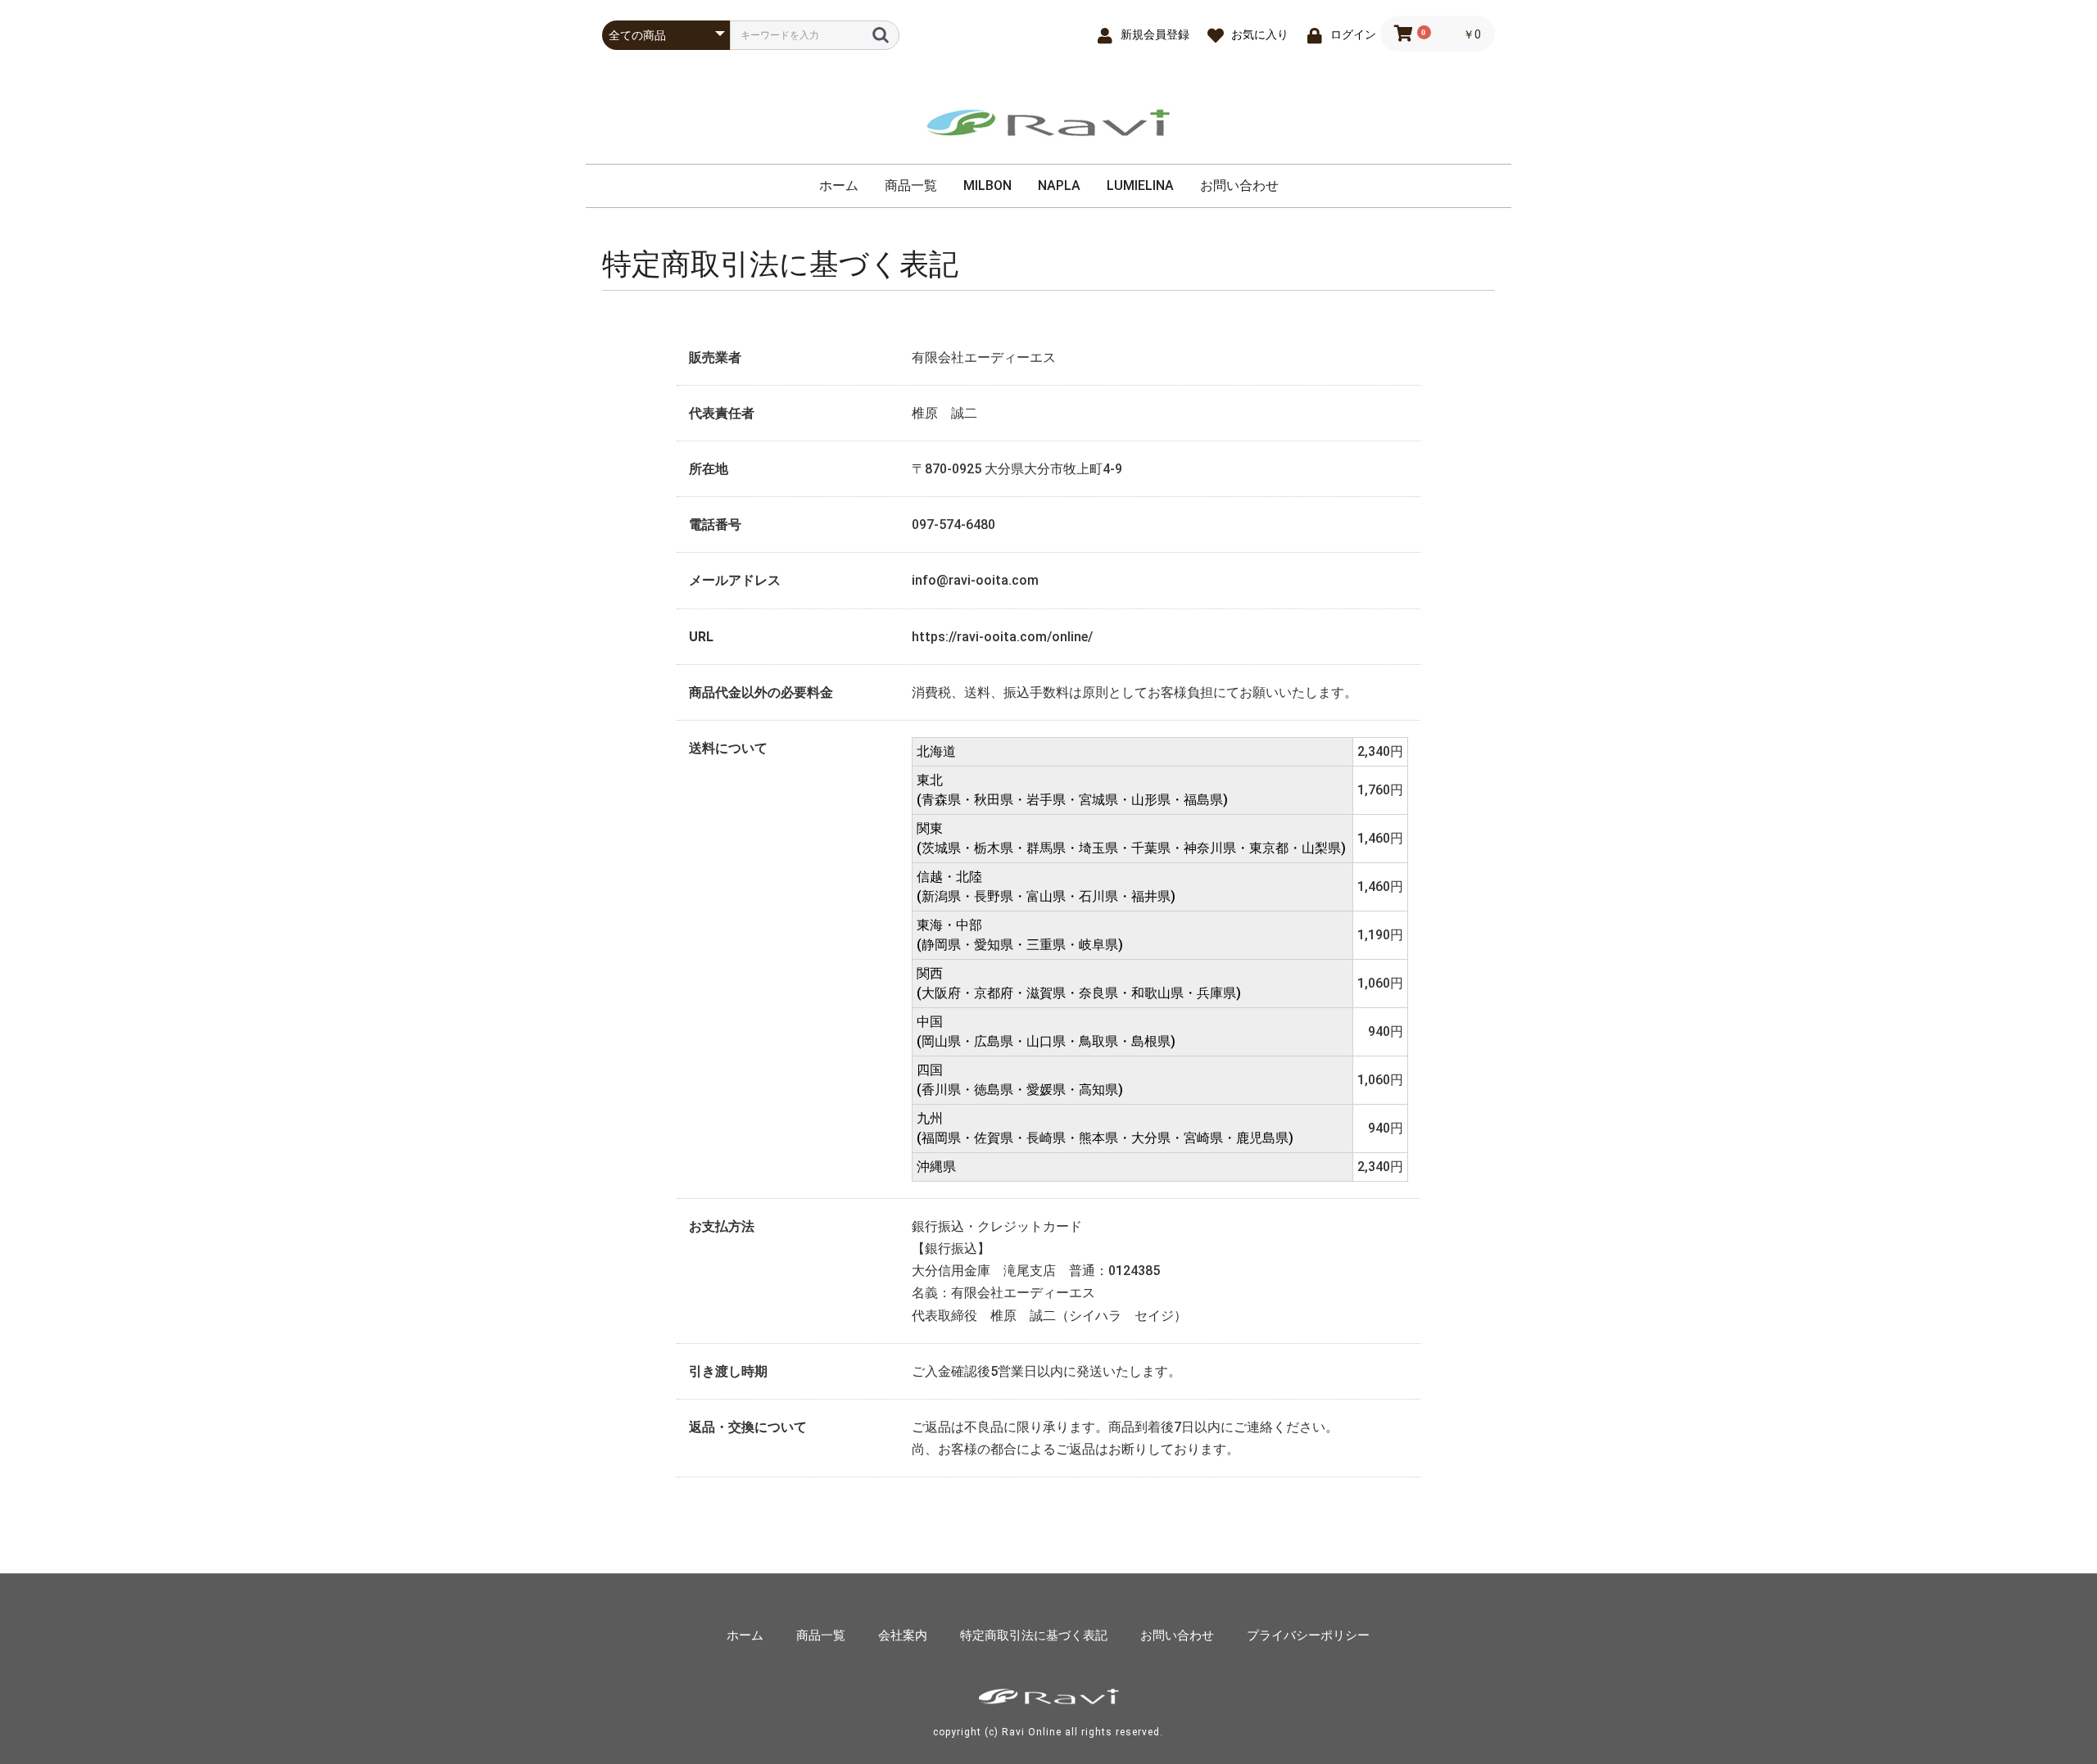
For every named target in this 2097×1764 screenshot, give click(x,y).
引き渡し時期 (728, 1371)
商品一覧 (911, 185)
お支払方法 (722, 1226)
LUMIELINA (1140, 185)
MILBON (987, 185)
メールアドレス (735, 580)
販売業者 (715, 357)
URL (701, 637)
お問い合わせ (1239, 185)
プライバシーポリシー (1308, 1635)
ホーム (839, 185)
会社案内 (903, 1635)
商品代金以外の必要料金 (761, 692)
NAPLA (1059, 185)
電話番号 (715, 525)
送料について (728, 748)
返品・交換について (748, 1427)
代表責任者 (722, 413)
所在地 (709, 469)
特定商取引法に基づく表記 (1034, 1635)
